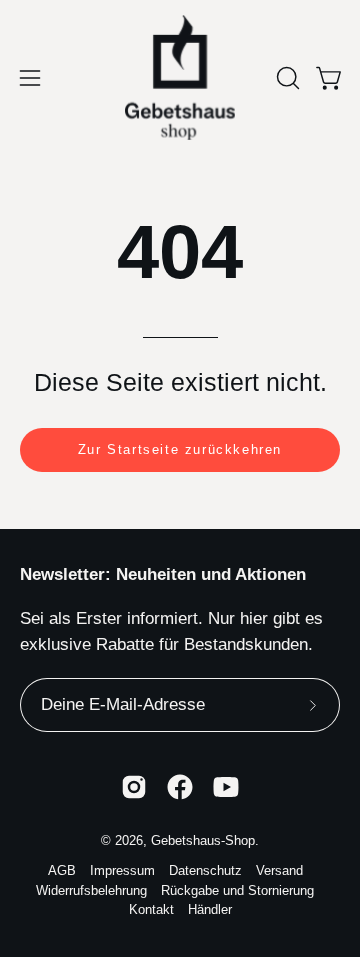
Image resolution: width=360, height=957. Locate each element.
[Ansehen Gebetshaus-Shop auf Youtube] (226, 787)
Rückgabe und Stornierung (237, 891)
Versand (279, 871)
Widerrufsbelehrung (91, 891)
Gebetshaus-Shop (203, 841)
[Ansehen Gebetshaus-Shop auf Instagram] (134, 787)
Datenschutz (205, 871)
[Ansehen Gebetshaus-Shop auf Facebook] (180, 787)
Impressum (122, 871)
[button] (286, 78)
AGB (62, 871)
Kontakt (151, 910)
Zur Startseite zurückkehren (180, 449)
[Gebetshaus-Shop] (180, 77)
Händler (210, 910)
